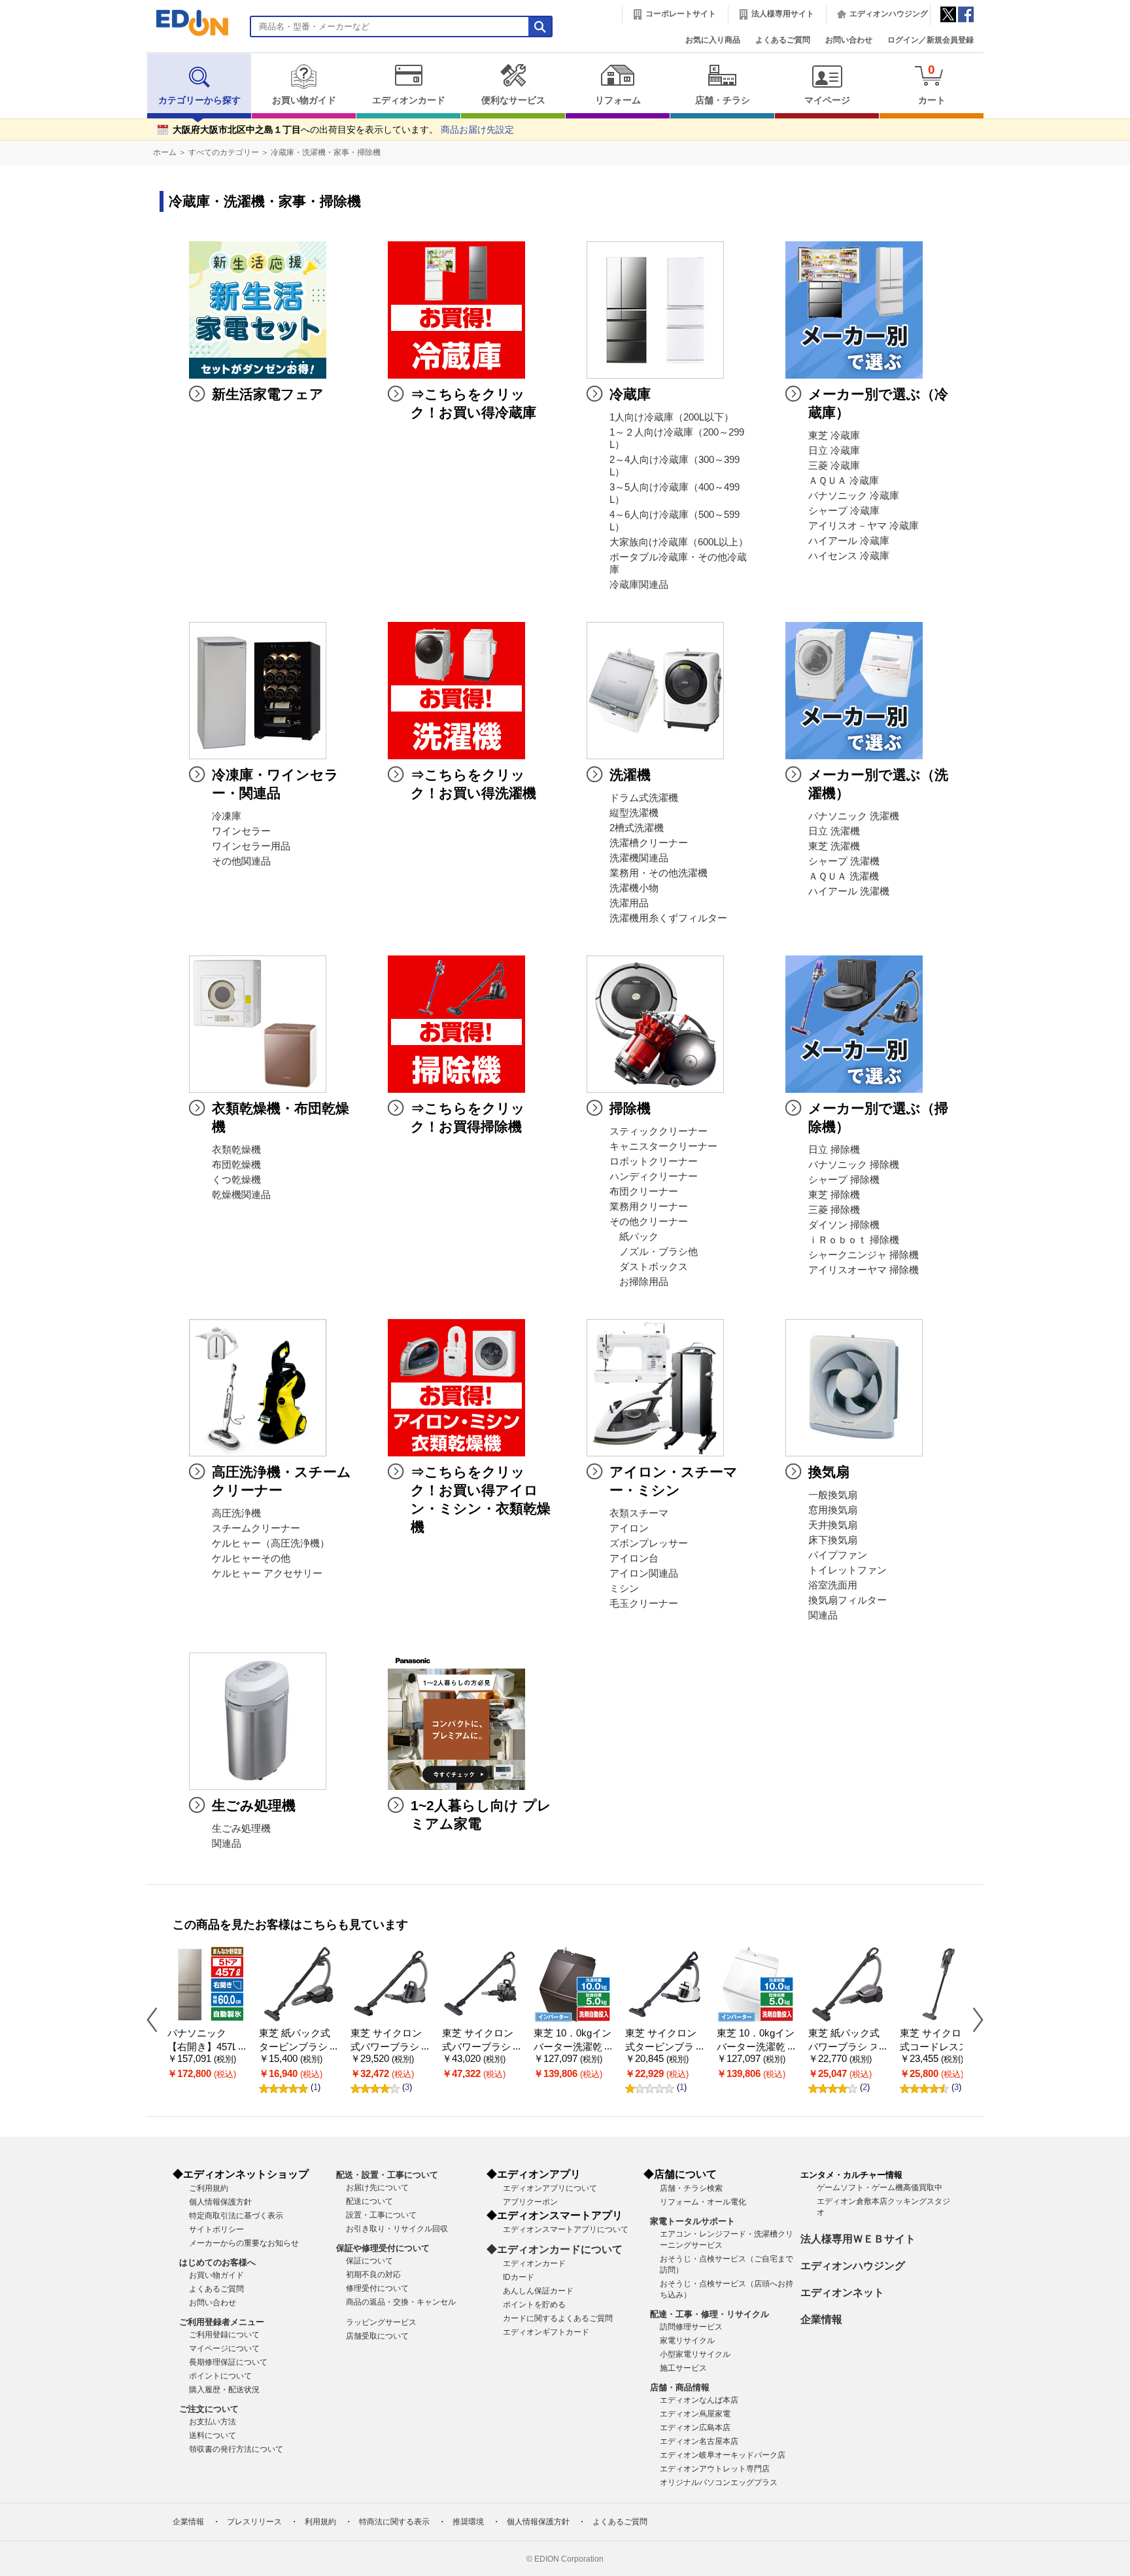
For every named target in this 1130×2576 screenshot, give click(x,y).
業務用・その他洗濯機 (659, 873)
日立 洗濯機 (834, 831)
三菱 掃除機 (834, 1210)
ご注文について (209, 2409)
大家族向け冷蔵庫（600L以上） (679, 542)
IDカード (519, 2277)
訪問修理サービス (691, 2327)
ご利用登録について (224, 2335)
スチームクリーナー (256, 1528)
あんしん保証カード (538, 2291)
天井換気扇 (833, 1525)
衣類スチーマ (639, 1513)
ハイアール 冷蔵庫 (849, 541)
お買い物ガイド (304, 100)
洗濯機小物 (634, 888)
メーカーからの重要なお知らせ (244, 2243)
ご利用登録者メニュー (222, 2322)
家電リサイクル (687, 2341)
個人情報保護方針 (220, 2202)
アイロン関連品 (644, 1573)
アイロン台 (634, 1558)
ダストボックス (649, 1267)
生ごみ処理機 (241, 1829)
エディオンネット (842, 2293)
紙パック (634, 1237)
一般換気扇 (833, 1495)
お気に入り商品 (713, 40)
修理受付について (377, 2288)
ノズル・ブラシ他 (654, 1252)
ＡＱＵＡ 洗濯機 (844, 876)
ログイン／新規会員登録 (931, 40)
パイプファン (838, 1555)
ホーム (165, 152)
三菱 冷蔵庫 (834, 466)
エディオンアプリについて (550, 2188)
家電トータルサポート (693, 2221)
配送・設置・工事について (387, 2175)
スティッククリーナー (659, 1131)
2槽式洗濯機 (637, 828)
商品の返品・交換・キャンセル (401, 2302)
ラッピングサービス (381, 2322)
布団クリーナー (644, 1192)
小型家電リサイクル (695, 2354)
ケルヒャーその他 (251, 1558)
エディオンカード (409, 100)
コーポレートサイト (681, 14)
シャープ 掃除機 (844, 1180)
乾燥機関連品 (241, 1195)
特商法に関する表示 (394, 2522)
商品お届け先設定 (477, 130)
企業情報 (821, 2319)
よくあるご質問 (783, 40)
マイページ (827, 100)
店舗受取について (377, 2336)
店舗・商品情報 (680, 2387)
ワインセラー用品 (251, 846)
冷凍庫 (227, 816)
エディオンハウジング (889, 14)
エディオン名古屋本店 (699, 2441)
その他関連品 (241, 861)
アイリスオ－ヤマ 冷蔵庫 (864, 526)
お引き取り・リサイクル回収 (397, 2229)
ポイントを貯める (534, 2305)
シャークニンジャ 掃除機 (864, 1255)
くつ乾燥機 (236, 1180)
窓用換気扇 (833, 1510)
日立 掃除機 (834, 1150)
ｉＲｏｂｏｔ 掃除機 (854, 1240)
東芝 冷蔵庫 (834, 436)
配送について (369, 2201)
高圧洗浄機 (236, 1513)
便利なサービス (513, 100)
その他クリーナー (649, 1222)
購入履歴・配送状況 (224, 2390)
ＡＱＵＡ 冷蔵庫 (844, 481)
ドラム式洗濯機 (644, 798)
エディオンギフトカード (546, 2332)
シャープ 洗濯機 (844, 861)
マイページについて (224, 2348)
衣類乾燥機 (236, 1150)
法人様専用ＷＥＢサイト (858, 2239)
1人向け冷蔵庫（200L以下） (672, 417)
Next (973, 2019)
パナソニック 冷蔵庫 (854, 496)
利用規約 (320, 2522)
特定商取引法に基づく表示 (236, 2216)
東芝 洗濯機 (834, 846)
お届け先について (377, 2188)
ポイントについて (220, 2376)
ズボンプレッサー (649, 1543)
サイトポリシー (216, 2229)
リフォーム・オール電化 (703, 2202)
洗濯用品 (629, 903)
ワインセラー (241, 831)
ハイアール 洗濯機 (849, 891)
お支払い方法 (213, 2422)
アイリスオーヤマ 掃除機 (864, 1270)
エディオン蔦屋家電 (695, 2414)
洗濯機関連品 (639, 858)
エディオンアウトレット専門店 (715, 2469)
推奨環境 (468, 2522)
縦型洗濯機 (634, 813)
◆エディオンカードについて (555, 2249)
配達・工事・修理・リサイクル (710, 2314)
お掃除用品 (639, 1282)
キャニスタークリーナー (663, 1146)
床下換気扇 (833, 1540)
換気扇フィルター (848, 1600)
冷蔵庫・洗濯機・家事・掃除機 (326, 152)
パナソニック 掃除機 (854, 1165)
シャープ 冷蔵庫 (844, 511)
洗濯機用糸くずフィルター (668, 918)
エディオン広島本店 (695, 2428)
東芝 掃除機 (834, 1195)
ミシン (624, 1589)
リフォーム (618, 100)
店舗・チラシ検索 (691, 2188)
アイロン (629, 1528)
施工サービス (683, 2368)
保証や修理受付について (383, 2248)
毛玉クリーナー (644, 1604)
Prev (157, 2019)
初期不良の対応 (373, 2275)
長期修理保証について (228, 2362)
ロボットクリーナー (654, 1161)
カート (932, 84)
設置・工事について (381, 2215)
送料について (213, 2435)
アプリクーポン (530, 2202)
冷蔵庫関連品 (639, 585)
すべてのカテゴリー (224, 152)
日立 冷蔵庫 (834, 451)
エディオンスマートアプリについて (566, 2229)
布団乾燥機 (236, 1165)
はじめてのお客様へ (217, 2262)
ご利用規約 (209, 2188)
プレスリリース (254, 2522)
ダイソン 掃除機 (844, 1225)
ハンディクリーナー (654, 1176)
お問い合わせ (849, 40)
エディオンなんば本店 (699, 2400)
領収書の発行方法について (236, 2449)
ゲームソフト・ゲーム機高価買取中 (880, 2188)
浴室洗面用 (833, 1585)
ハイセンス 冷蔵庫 (849, 556)
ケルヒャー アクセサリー (267, 1573)
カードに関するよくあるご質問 (558, 2318)
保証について (369, 2261)
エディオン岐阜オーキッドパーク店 (723, 2455)
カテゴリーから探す (199, 100)
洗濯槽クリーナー (649, 843)
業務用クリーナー (649, 1207)
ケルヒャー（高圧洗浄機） (271, 1543)
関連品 (823, 1615)
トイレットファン (848, 1570)
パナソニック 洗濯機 (854, 816)
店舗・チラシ (723, 100)
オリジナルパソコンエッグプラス (719, 2482)
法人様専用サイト (783, 14)
